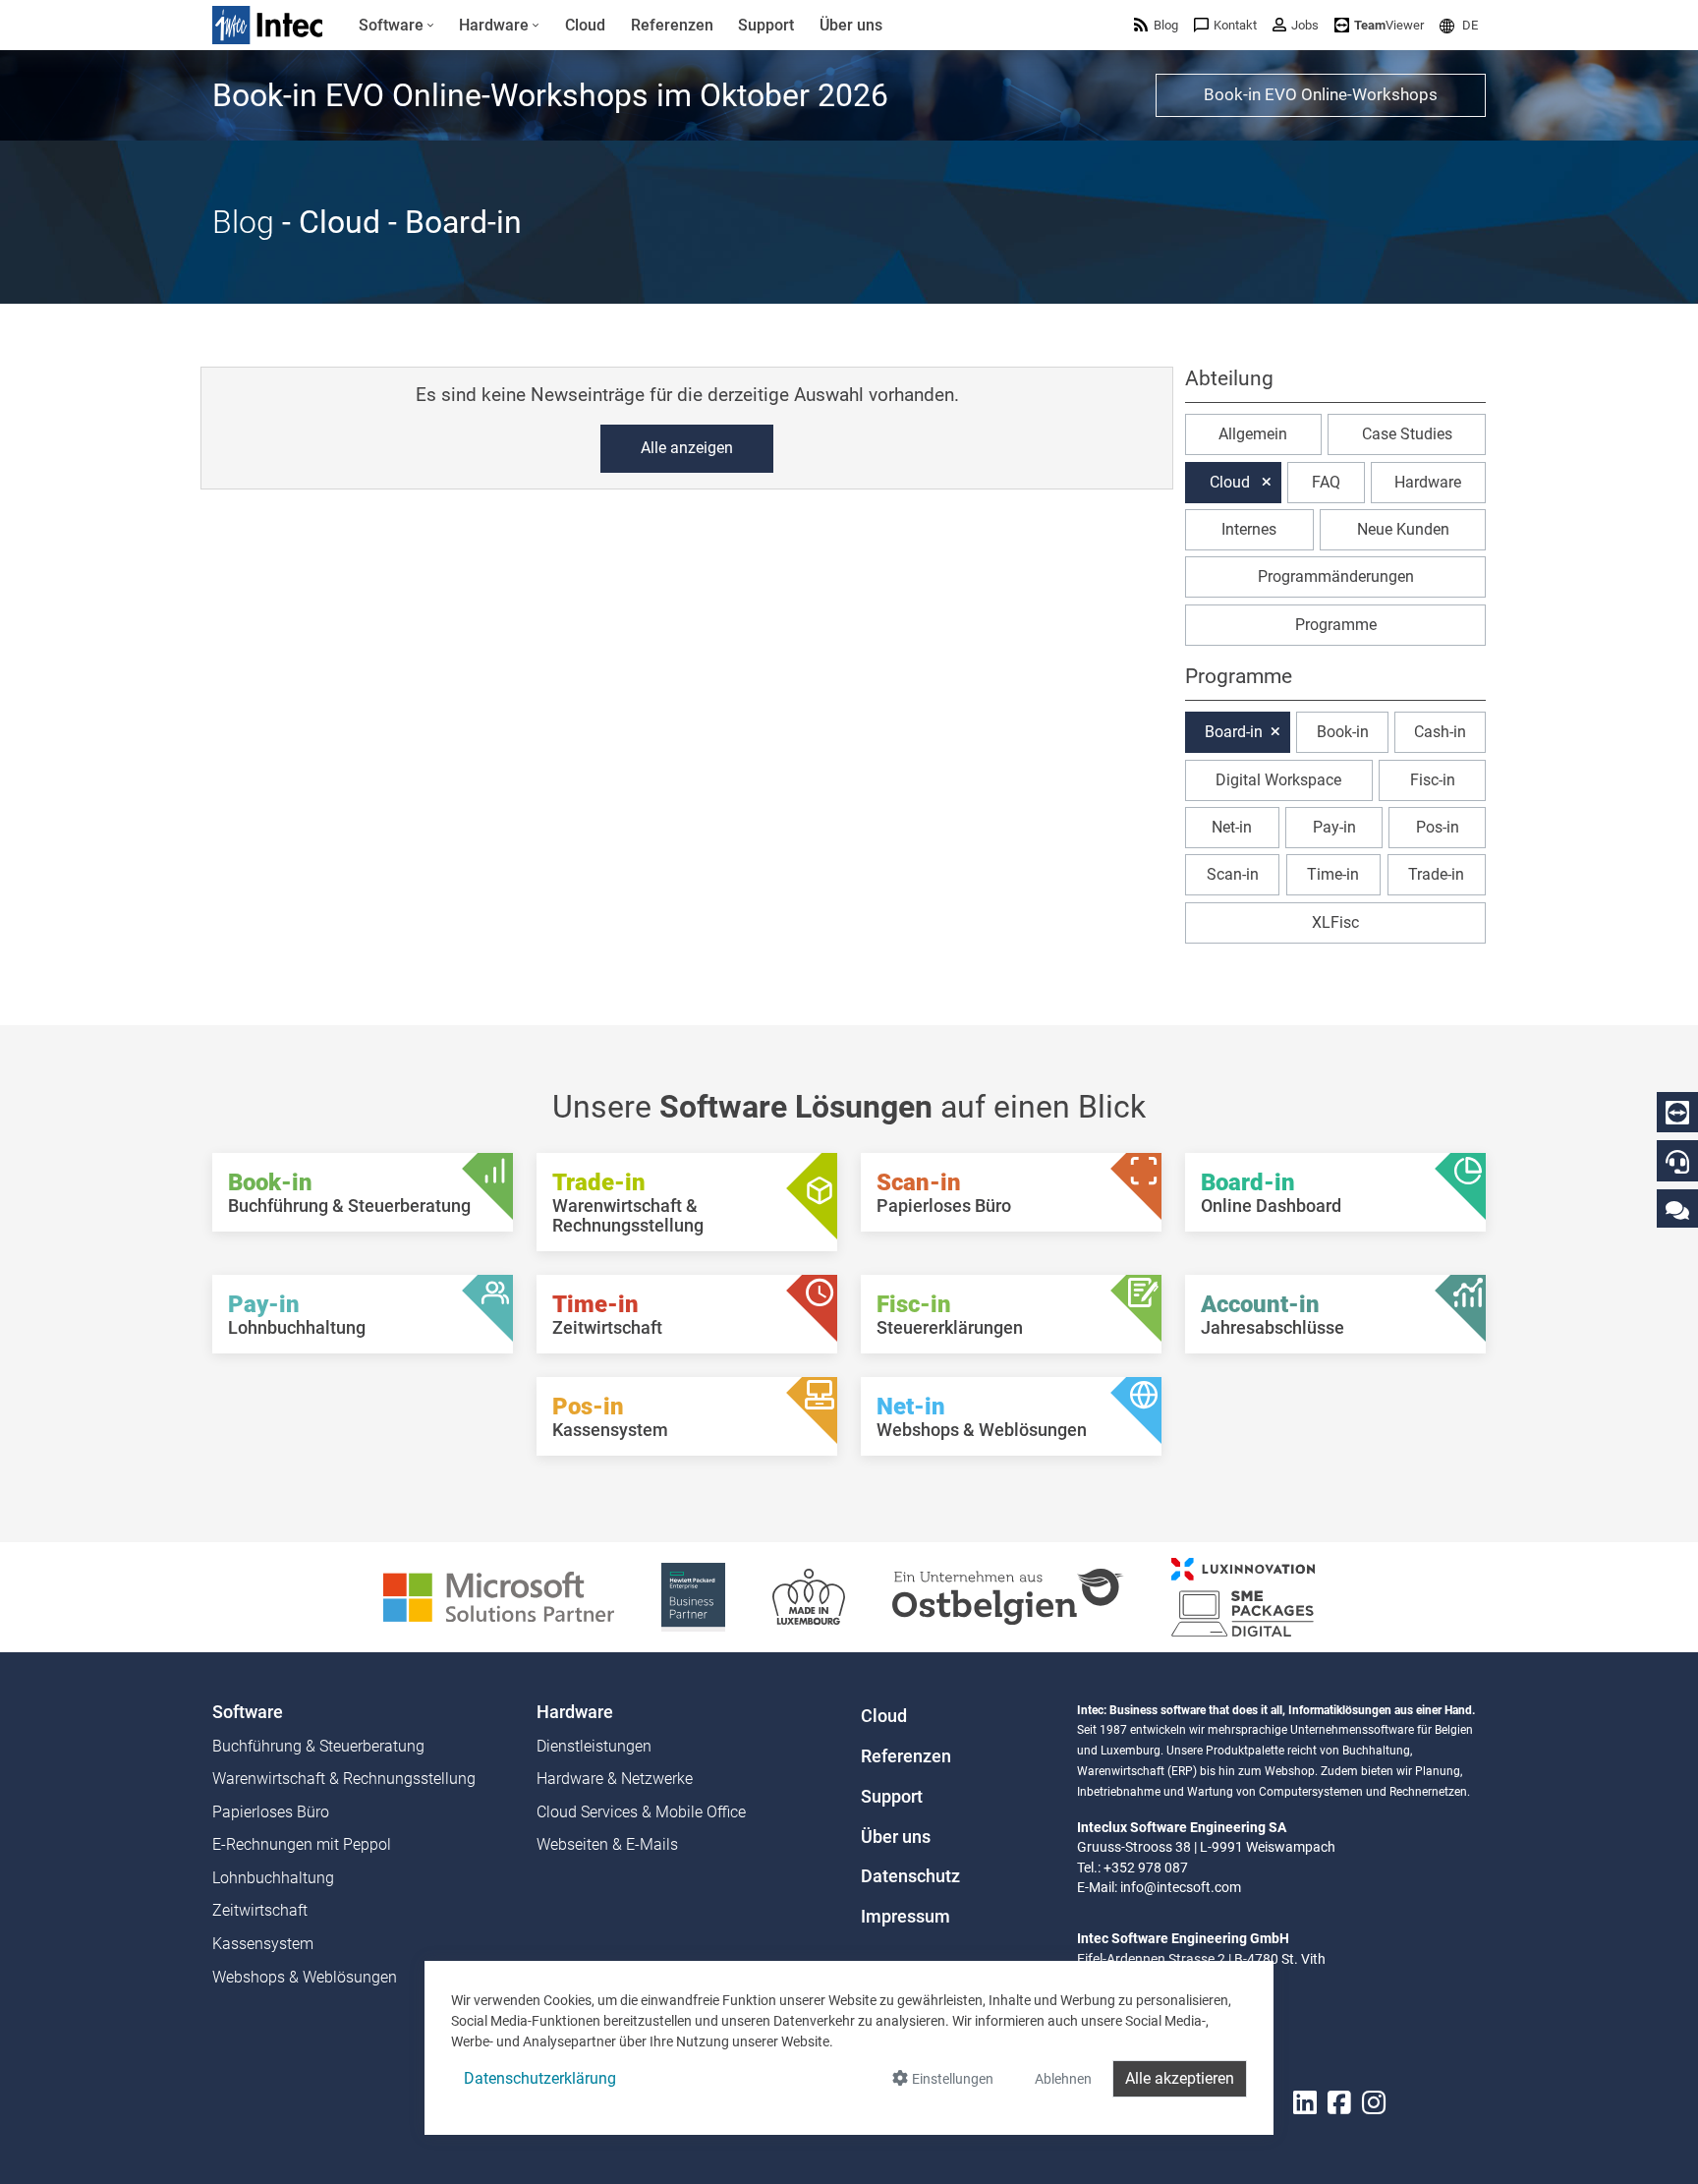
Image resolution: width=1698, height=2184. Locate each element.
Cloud (1230, 482)
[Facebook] (1339, 2103)
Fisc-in (1433, 780)
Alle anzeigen (687, 448)
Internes (1249, 529)
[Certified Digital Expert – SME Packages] (1243, 1596)
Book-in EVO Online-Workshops (1321, 94)
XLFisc (1335, 922)
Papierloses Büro (271, 1812)
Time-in (1333, 874)
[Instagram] (1374, 2103)
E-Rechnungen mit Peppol (302, 1844)
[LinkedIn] (1305, 2103)
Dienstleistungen (594, 1746)
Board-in (1234, 732)
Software (248, 1712)
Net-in (1232, 827)
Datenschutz (910, 1876)
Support (892, 1797)
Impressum (906, 1917)
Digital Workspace (1278, 780)
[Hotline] (1677, 1162)
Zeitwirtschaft (260, 1910)
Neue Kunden (1403, 529)
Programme (1336, 625)
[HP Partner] (693, 1596)
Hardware (1428, 482)
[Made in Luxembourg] (809, 1596)
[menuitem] (396, 26)
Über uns (896, 1837)
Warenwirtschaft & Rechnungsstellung (344, 1779)
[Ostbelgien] (1008, 1596)
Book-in (1343, 732)
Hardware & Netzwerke (615, 1779)
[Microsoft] (499, 1596)
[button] (1459, 25)
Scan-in (1233, 874)
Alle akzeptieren (1180, 2078)
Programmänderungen (1336, 576)
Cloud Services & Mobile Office (641, 1812)
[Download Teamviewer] (1677, 1113)
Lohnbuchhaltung (273, 1878)
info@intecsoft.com (1181, 1887)
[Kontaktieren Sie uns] (1677, 1209)
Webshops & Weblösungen (305, 1977)
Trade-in (1436, 874)
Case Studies (1407, 434)
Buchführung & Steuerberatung (318, 1746)
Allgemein (1253, 434)
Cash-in (1440, 732)
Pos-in (1438, 827)
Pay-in (1334, 827)
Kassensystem (263, 1944)
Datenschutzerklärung (540, 2078)
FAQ (1326, 482)
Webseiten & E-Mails (607, 1844)
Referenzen (906, 1756)
